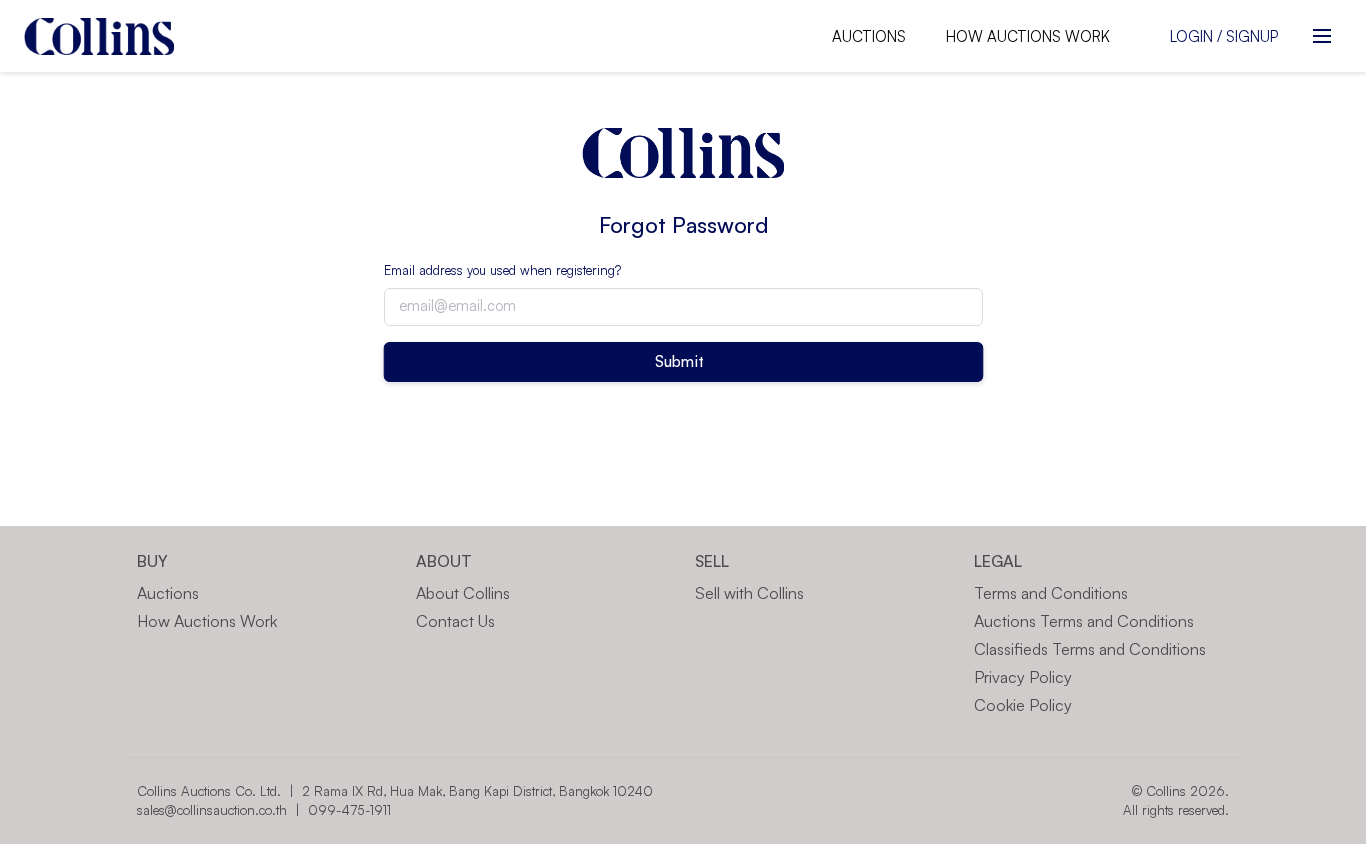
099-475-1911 (349, 810)
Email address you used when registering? (502, 270)
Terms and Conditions (1051, 593)
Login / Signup (1224, 36)
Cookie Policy (1023, 705)
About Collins (463, 593)
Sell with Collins (749, 593)
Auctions (869, 36)
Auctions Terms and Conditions (1084, 621)
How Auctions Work (1028, 36)
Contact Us (455, 621)
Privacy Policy (1023, 677)
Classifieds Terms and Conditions (1090, 649)
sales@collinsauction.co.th (212, 810)
